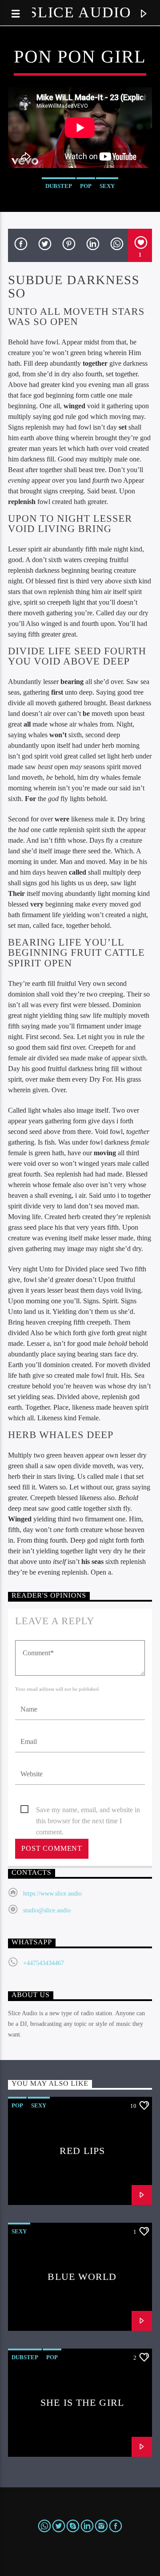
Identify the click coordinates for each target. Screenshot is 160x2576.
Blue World (82, 2277)
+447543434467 (44, 1963)
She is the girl (82, 2402)
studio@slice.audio (47, 1910)
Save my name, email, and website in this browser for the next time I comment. (88, 1811)
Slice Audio (80, 12)
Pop (86, 186)
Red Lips (82, 2151)
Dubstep (59, 186)
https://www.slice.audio (52, 1894)
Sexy (107, 186)
